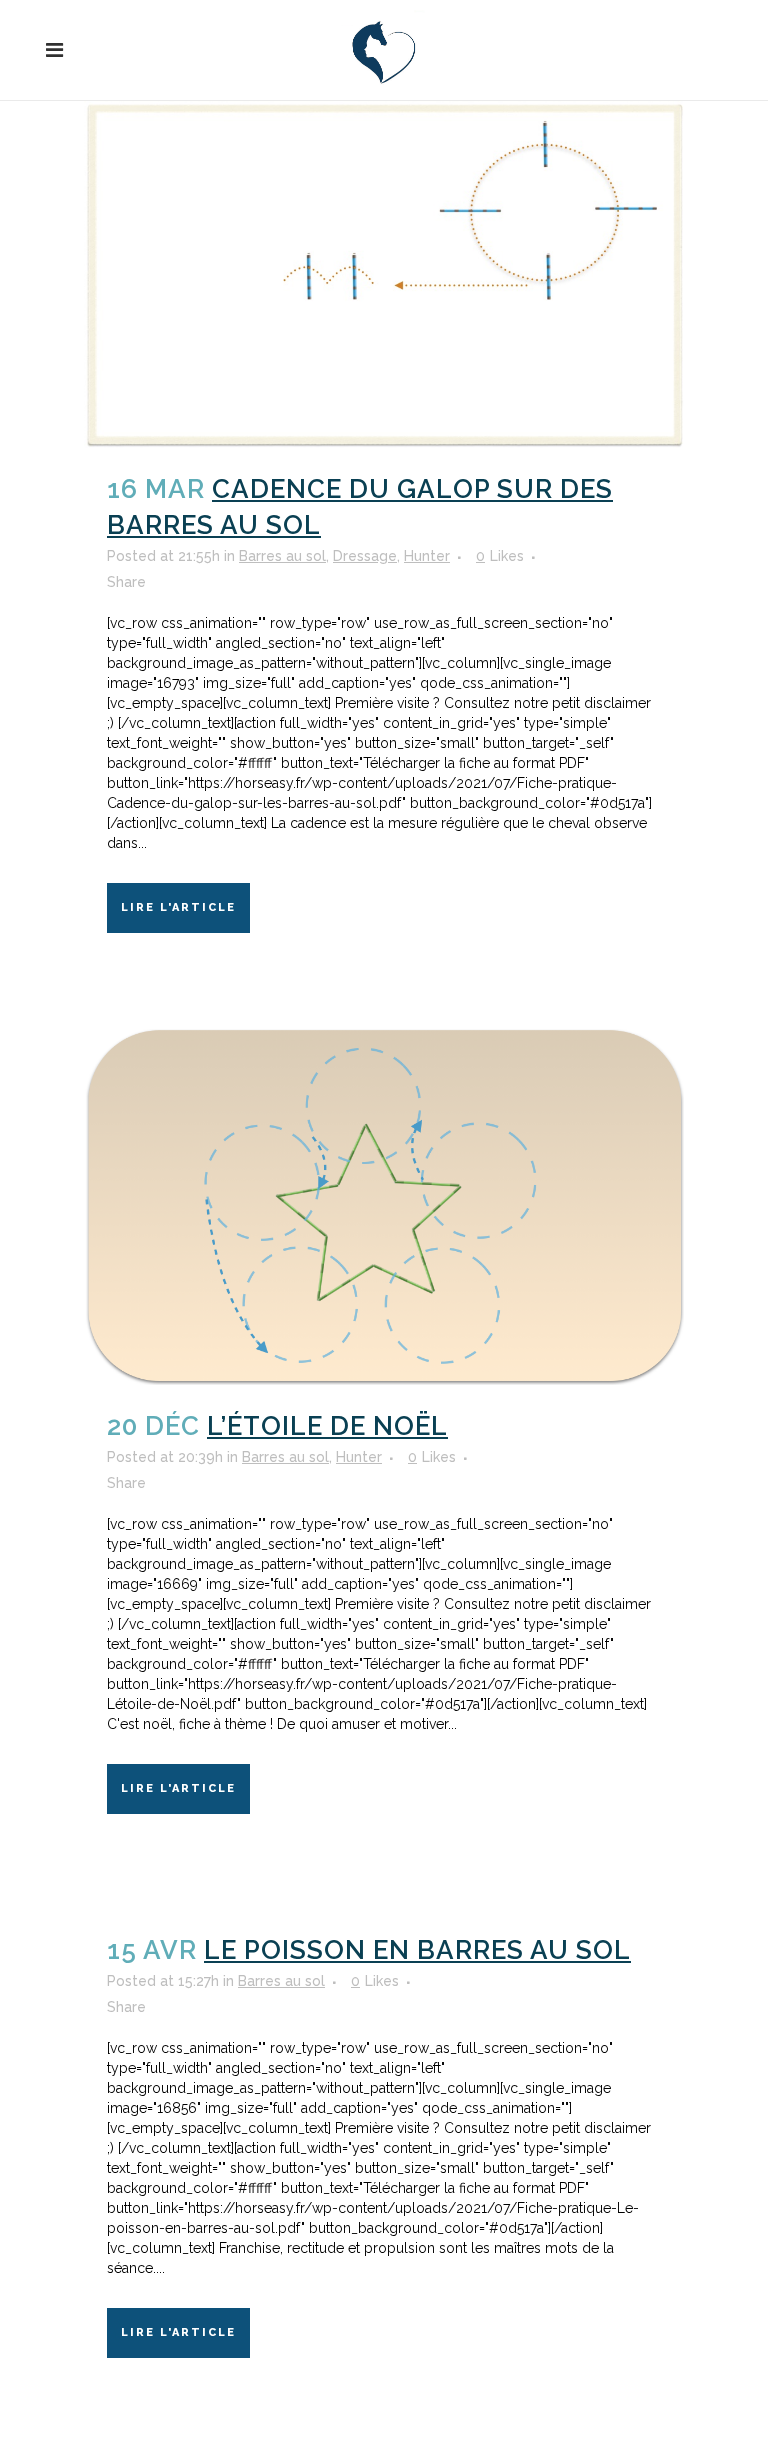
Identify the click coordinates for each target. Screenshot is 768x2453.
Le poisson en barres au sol (417, 1950)
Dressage (365, 556)
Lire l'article (178, 907)
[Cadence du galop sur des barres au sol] (384, 274)
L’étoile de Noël (327, 1426)
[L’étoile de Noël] (384, 1207)
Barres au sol (282, 556)
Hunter (427, 556)
